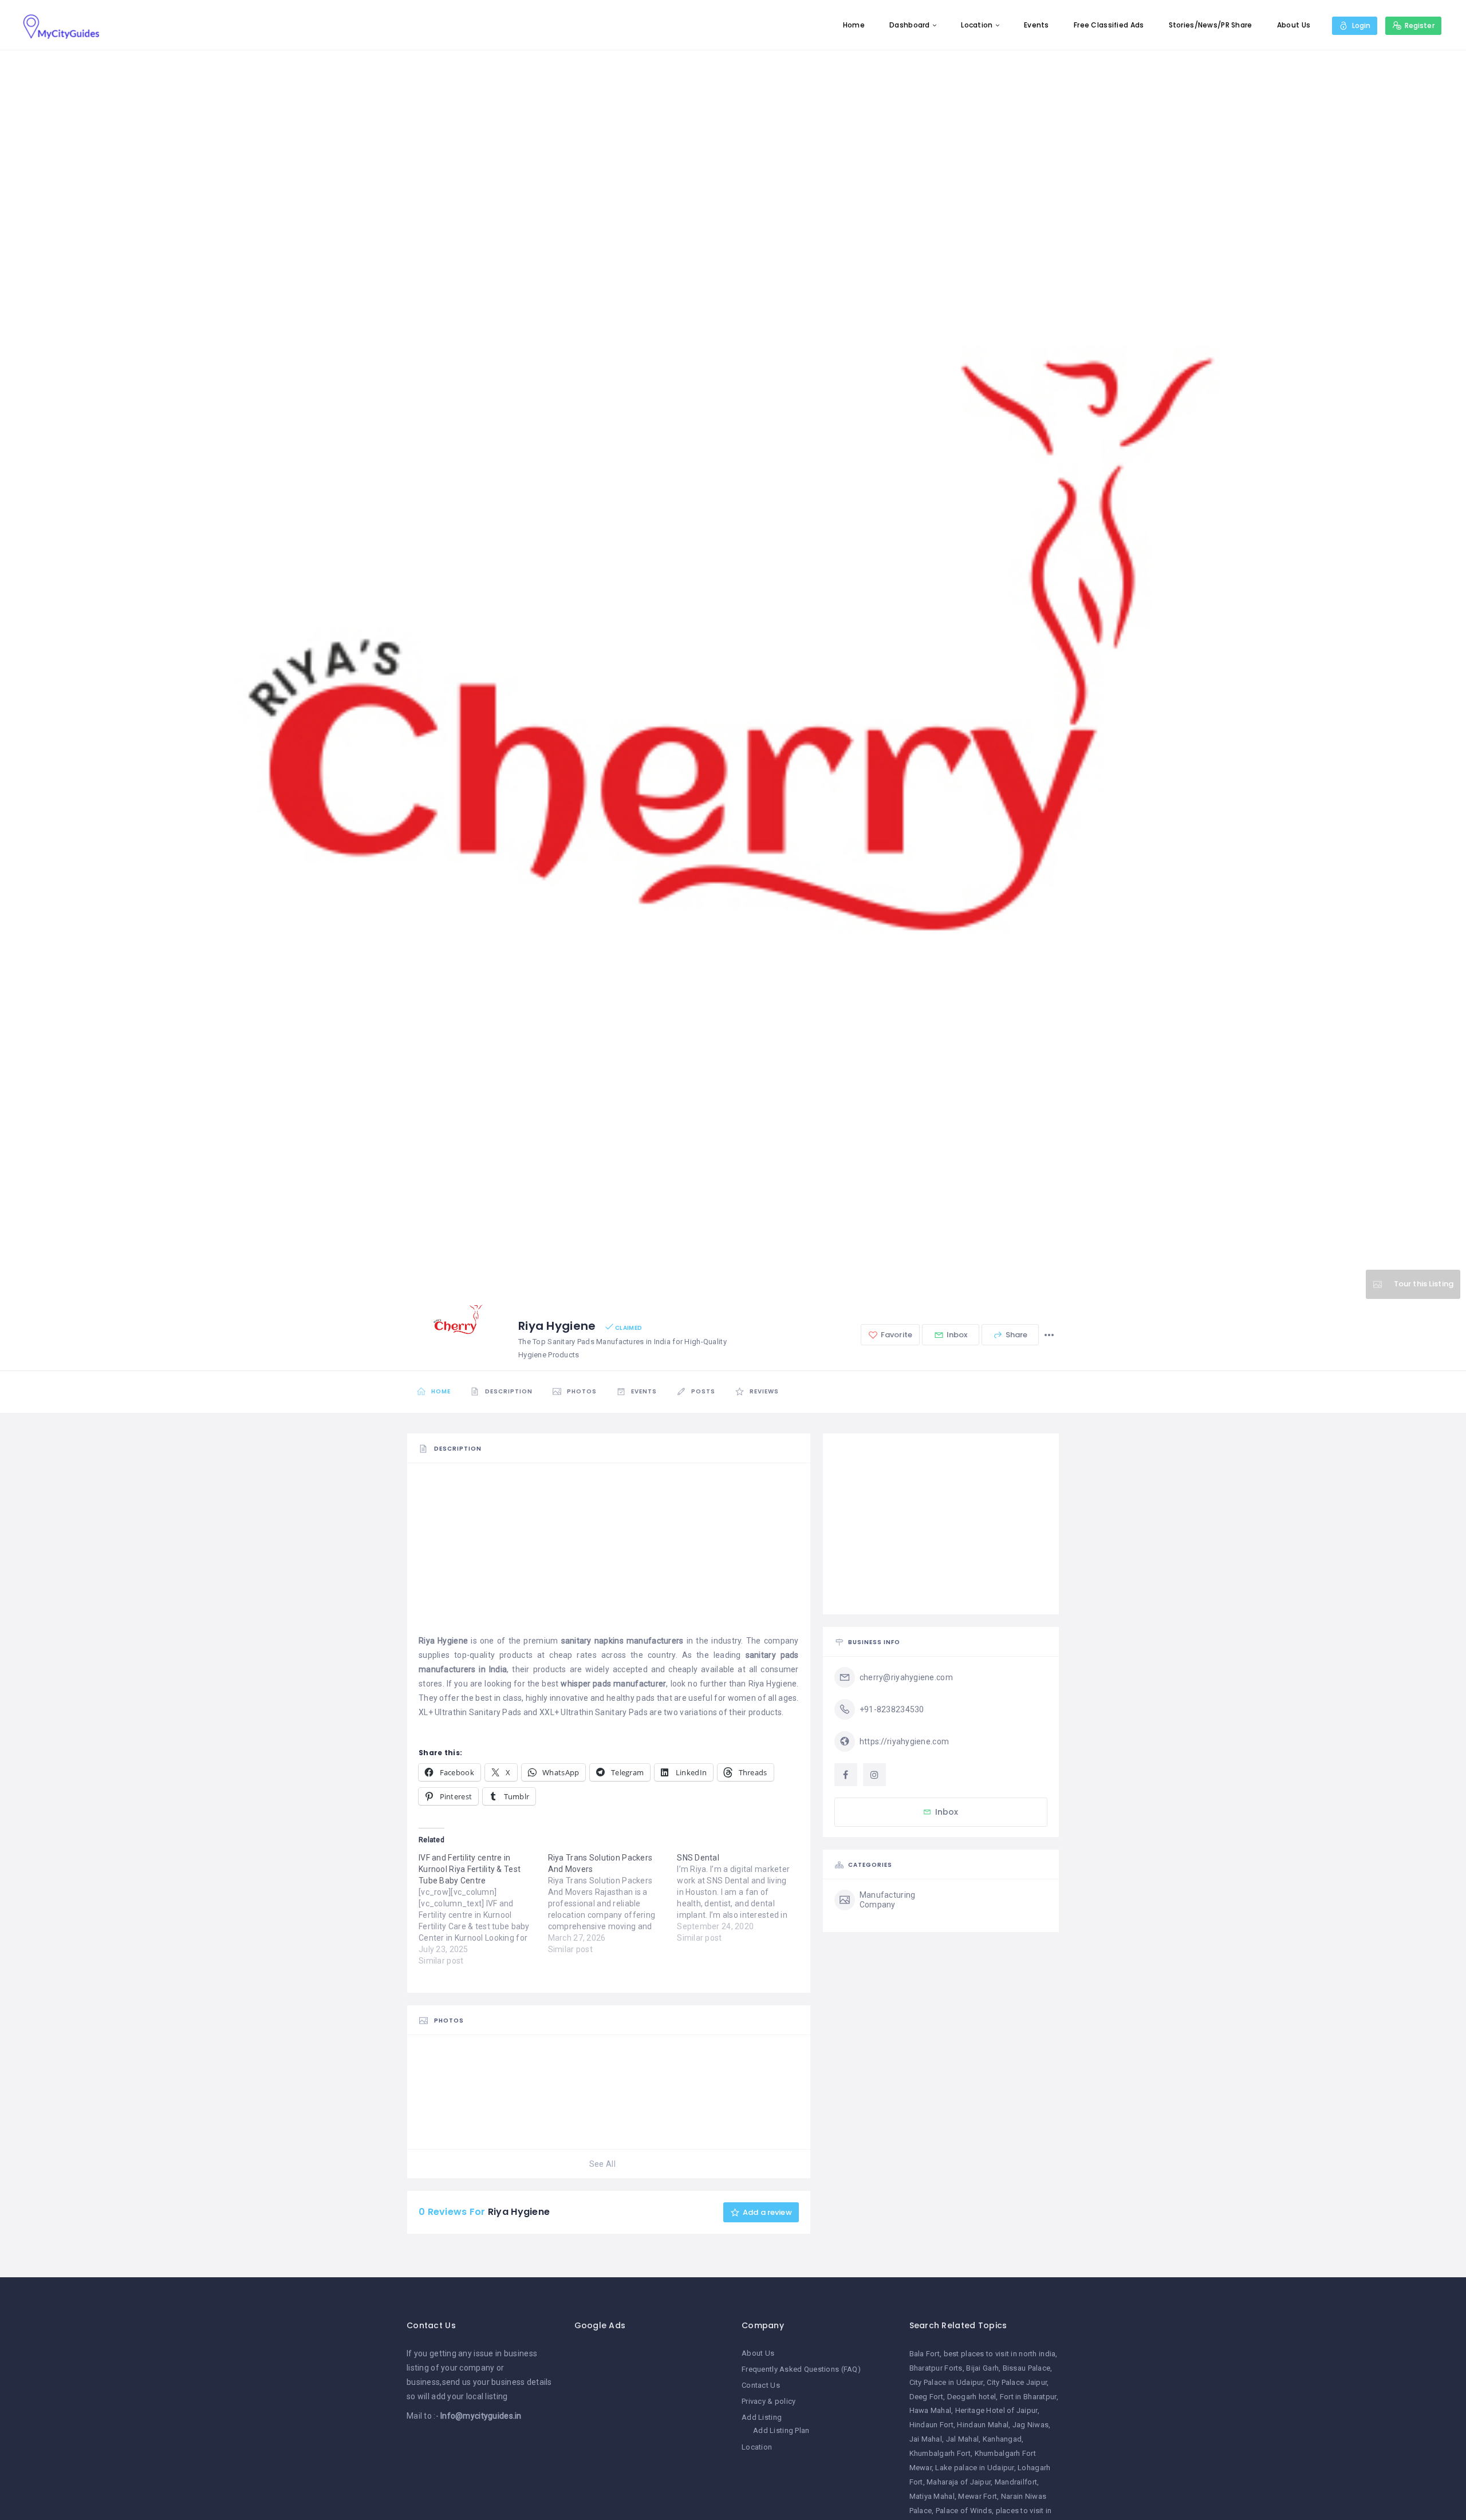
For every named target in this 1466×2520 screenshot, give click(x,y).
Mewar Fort (978, 2496)
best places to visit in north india (1000, 2354)
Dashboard (910, 25)
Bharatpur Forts (936, 2368)
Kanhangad (1002, 2439)
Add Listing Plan (781, 2430)
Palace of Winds (964, 2511)
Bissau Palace (1027, 2368)
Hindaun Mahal (983, 2425)
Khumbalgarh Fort (940, 2453)
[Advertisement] (609, 1554)
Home (854, 25)
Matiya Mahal (932, 2496)
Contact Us (761, 2385)
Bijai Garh (982, 2368)
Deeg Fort (927, 2397)
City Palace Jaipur (1017, 2382)
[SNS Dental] (742, 1898)
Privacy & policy (769, 2401)
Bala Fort (925, 2354)
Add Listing (762, 2417)
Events (1037, 25)
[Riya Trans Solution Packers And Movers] (613, 1903)
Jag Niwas (1031, 2425)
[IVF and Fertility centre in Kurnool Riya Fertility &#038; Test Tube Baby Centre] (483, 1909)
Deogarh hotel (972, 2397)
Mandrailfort (1016, 2482)
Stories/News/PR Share (1211, 25)
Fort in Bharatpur (1028, 2397)
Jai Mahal (926, 2439)
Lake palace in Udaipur (974, 2468)
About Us (1294, 25)
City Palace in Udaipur (946, 2382)
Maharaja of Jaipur (959, 2482)
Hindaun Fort (931, 2425)
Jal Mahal (963, 2439)
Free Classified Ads (1109, 25)
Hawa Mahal (931, 2410)
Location (977, 25)
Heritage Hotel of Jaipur (996, 2410)
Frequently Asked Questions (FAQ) (801, 2369)
